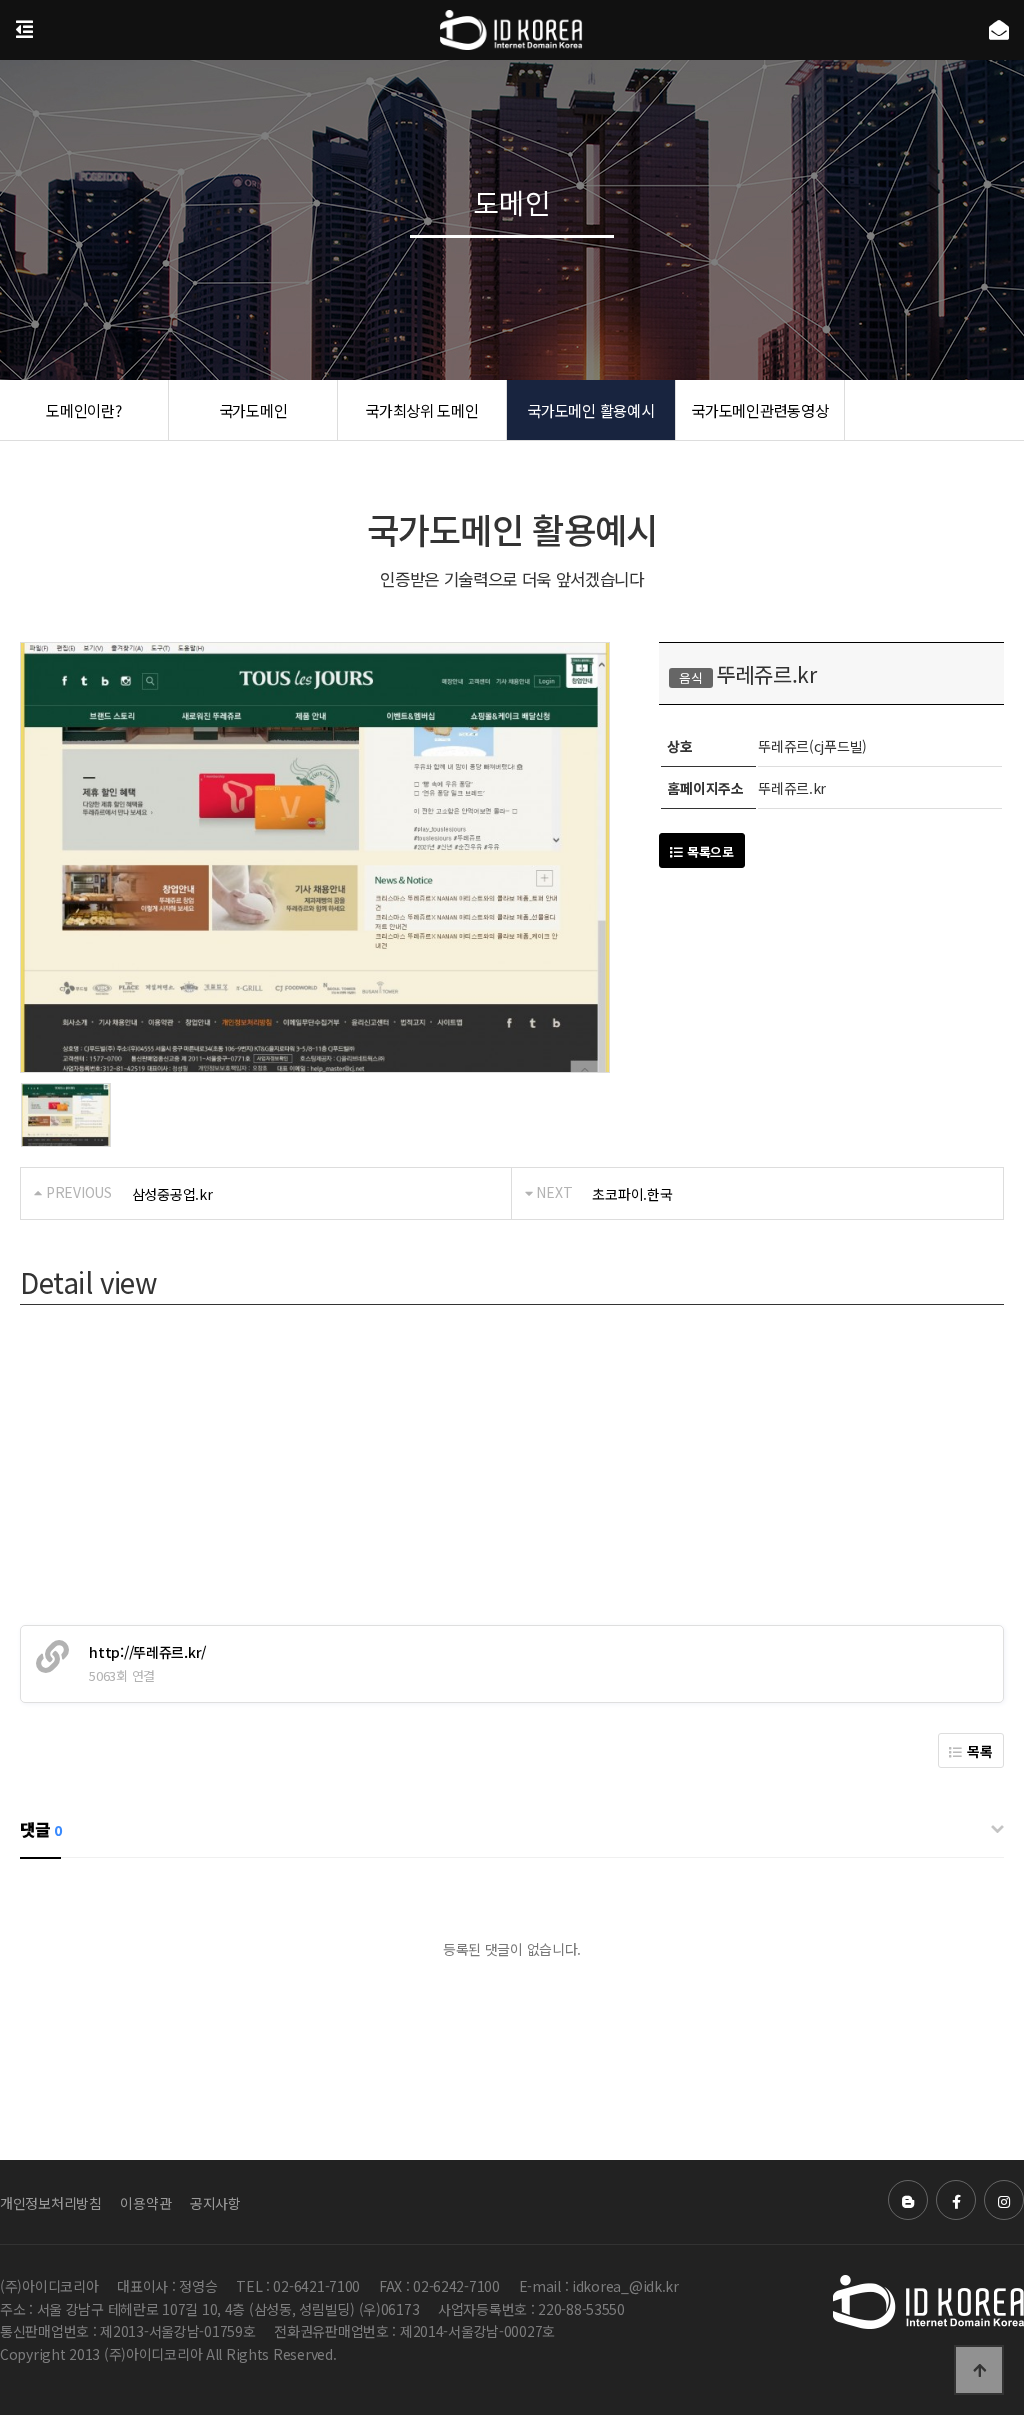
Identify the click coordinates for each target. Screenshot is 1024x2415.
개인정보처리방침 (51, 2203)
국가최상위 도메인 (421, 410)
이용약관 (145, 2203)
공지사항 (215, 2203)
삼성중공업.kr (172, 1194)
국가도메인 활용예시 (590, 410)
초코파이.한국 (632, 1194)
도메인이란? (83, 410)
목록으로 (708, 851)
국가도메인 (253, 410)
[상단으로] (979, 2370)
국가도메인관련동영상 (759, 410)
